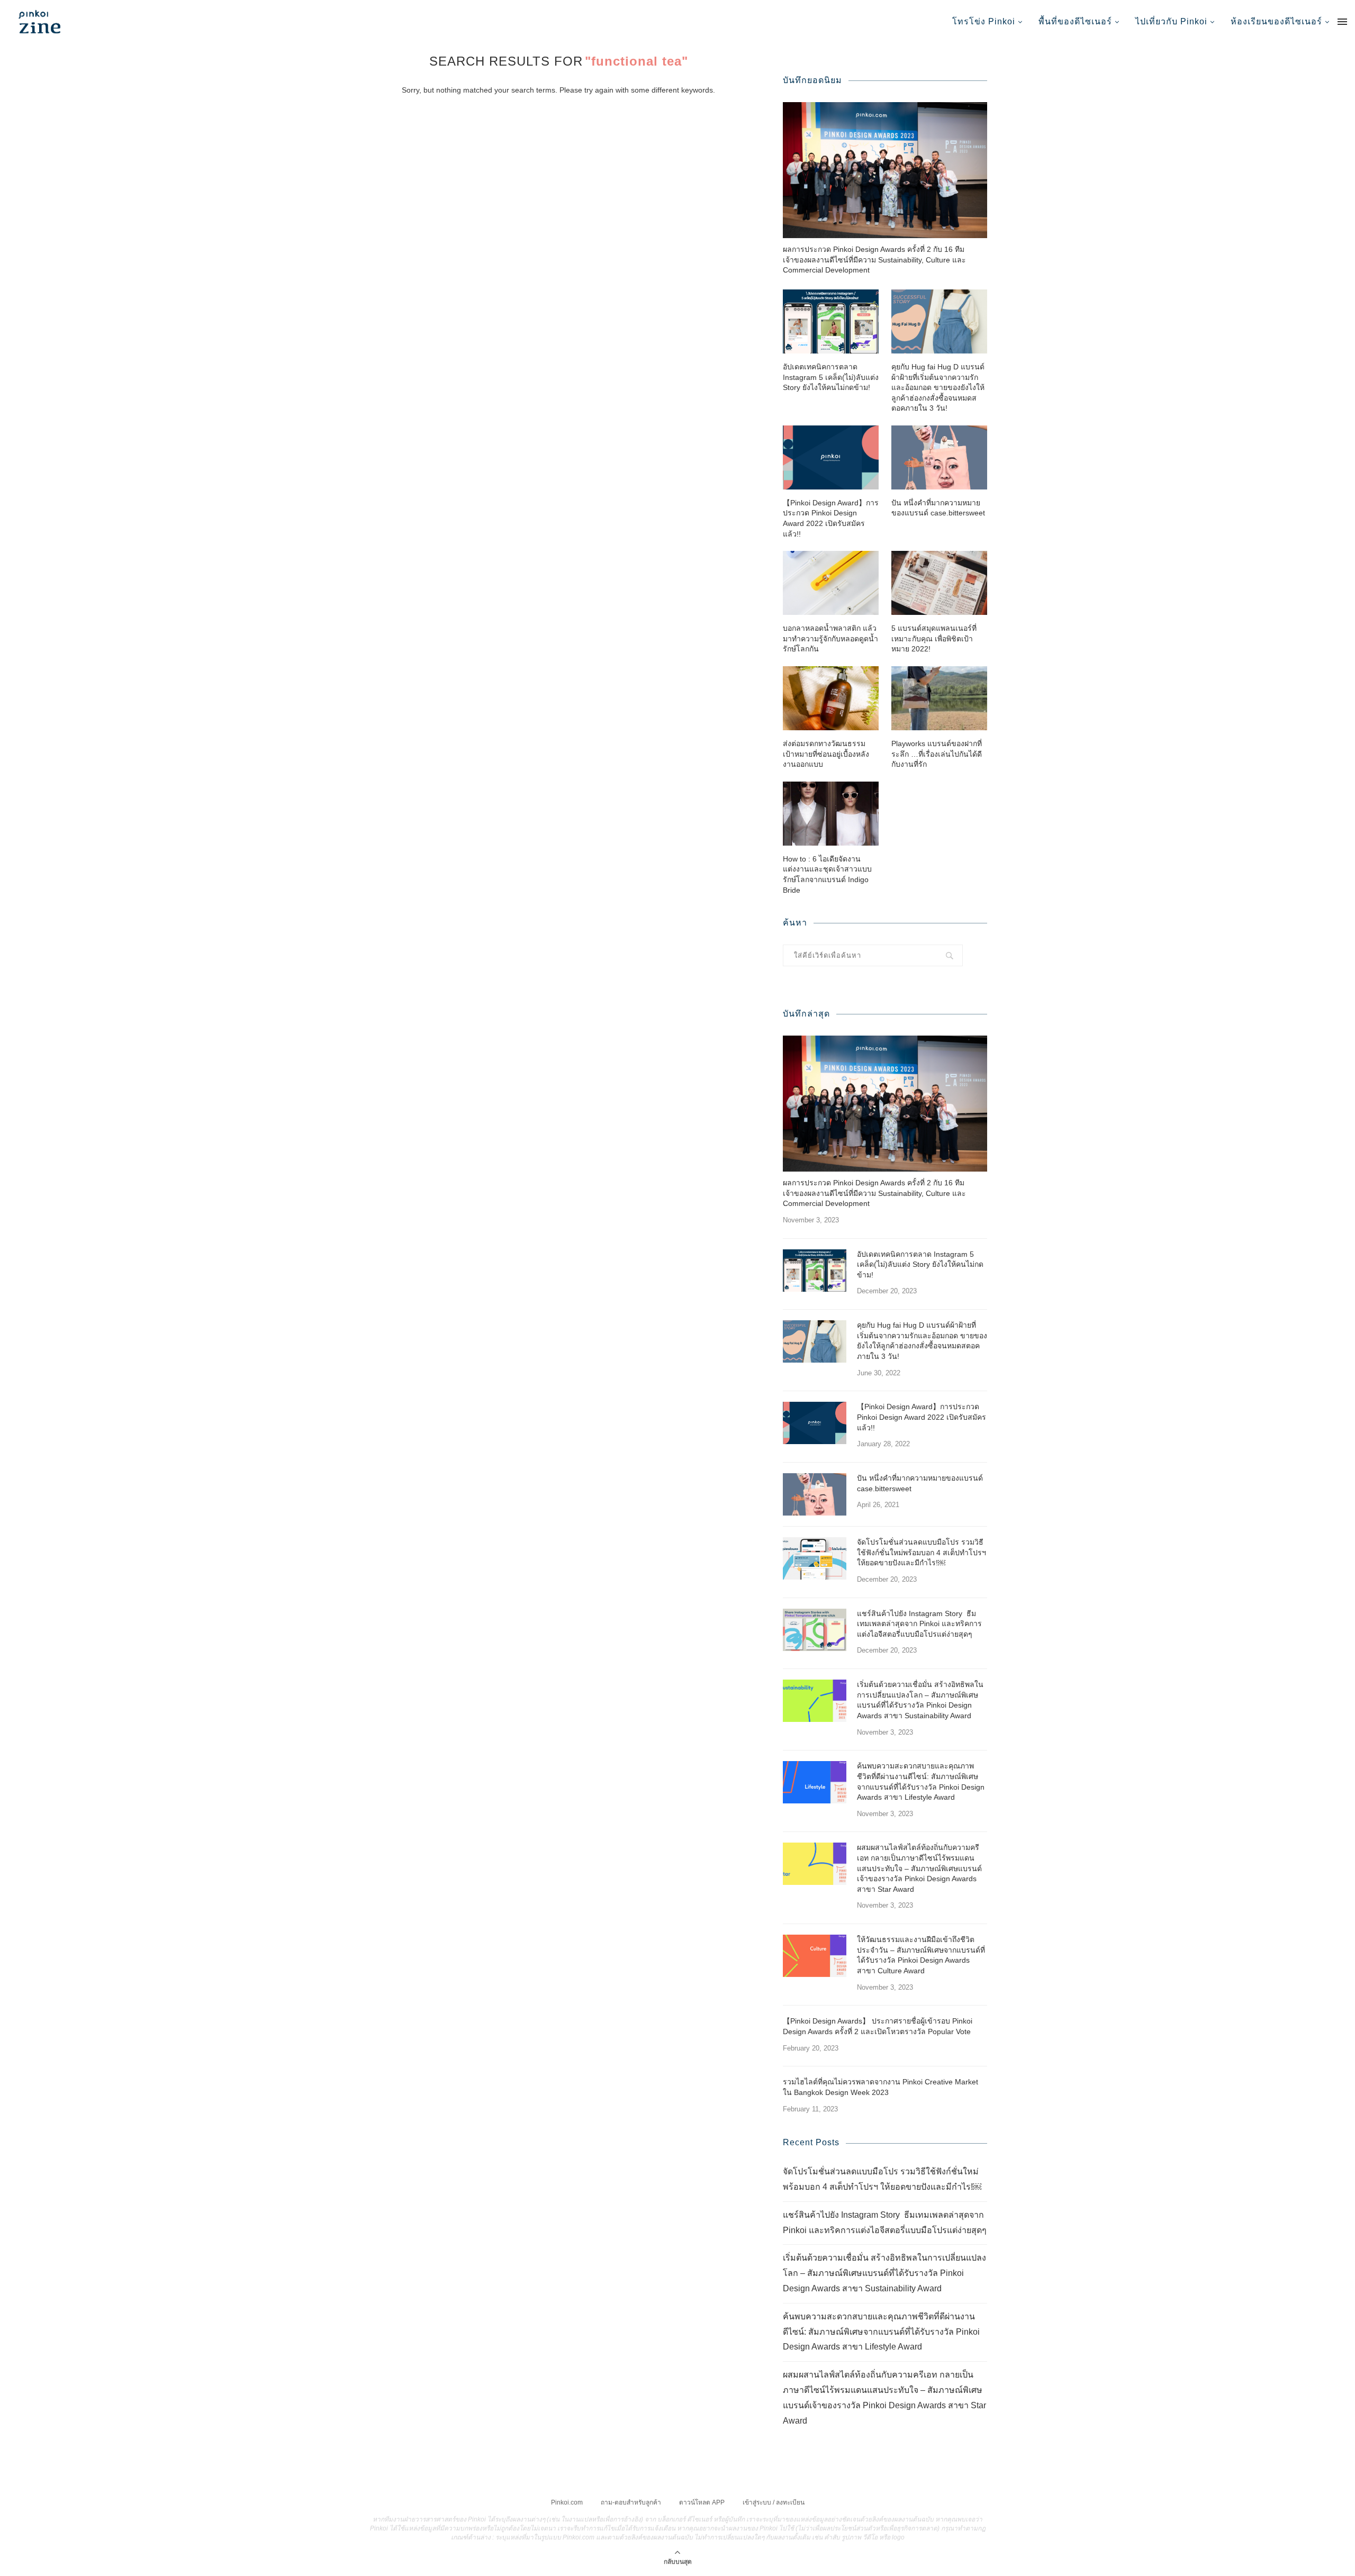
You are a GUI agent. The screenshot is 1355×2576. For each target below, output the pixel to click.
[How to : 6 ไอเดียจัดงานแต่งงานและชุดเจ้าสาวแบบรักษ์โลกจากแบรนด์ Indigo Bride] (831, 814)
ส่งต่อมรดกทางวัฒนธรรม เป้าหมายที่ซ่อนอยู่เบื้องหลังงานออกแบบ (826, 754)
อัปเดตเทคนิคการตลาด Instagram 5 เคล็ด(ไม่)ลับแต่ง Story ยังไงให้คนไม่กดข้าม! (831, 377)
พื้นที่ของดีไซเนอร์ (1075, 21)
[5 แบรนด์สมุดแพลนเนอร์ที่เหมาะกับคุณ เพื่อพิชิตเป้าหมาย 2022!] (939, 583)
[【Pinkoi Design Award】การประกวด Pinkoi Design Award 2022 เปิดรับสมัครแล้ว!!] (831, 457)
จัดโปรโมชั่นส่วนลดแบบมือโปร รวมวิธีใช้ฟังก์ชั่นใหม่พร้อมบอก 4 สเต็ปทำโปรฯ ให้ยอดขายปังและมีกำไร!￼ (922, 1552)
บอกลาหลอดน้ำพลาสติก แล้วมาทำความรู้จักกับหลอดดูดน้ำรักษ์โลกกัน (830, 638)
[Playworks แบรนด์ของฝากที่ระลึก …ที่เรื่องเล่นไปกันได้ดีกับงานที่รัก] (939, 698)
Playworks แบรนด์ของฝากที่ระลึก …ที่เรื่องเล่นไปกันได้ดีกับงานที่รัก (937, 754)
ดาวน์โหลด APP (702, 2502)
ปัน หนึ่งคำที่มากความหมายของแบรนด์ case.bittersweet (938, 508)
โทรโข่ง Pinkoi (984, 21)
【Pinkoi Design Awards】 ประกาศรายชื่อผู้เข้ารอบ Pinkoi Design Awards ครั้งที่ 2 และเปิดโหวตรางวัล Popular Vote (878, 2026)
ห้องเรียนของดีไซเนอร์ (1276, 21)
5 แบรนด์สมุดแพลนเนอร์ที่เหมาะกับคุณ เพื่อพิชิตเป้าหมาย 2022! (934, 638)
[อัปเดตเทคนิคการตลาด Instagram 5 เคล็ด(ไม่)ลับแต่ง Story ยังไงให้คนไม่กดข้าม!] (831, 321)
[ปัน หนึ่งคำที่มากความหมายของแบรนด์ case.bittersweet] (939, 457)
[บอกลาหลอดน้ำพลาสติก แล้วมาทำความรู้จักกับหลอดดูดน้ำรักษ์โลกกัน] (831, 583)
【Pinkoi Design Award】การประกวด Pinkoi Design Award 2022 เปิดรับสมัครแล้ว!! (831, 518)
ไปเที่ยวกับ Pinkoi (1171, 21)
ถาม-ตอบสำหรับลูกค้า (631, 2502)
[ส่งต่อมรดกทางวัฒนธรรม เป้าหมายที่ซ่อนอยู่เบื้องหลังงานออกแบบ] (831, 698)
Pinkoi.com (567, 2502)
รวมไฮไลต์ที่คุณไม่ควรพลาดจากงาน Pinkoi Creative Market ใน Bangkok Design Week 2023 (880, 2087)
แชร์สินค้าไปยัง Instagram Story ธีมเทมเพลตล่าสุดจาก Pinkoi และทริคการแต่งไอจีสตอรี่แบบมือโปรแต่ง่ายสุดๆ (919, 1624)
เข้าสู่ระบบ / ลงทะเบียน (774, 2502)
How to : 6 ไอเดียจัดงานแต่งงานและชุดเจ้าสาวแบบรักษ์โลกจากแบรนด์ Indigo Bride (827, 874)
